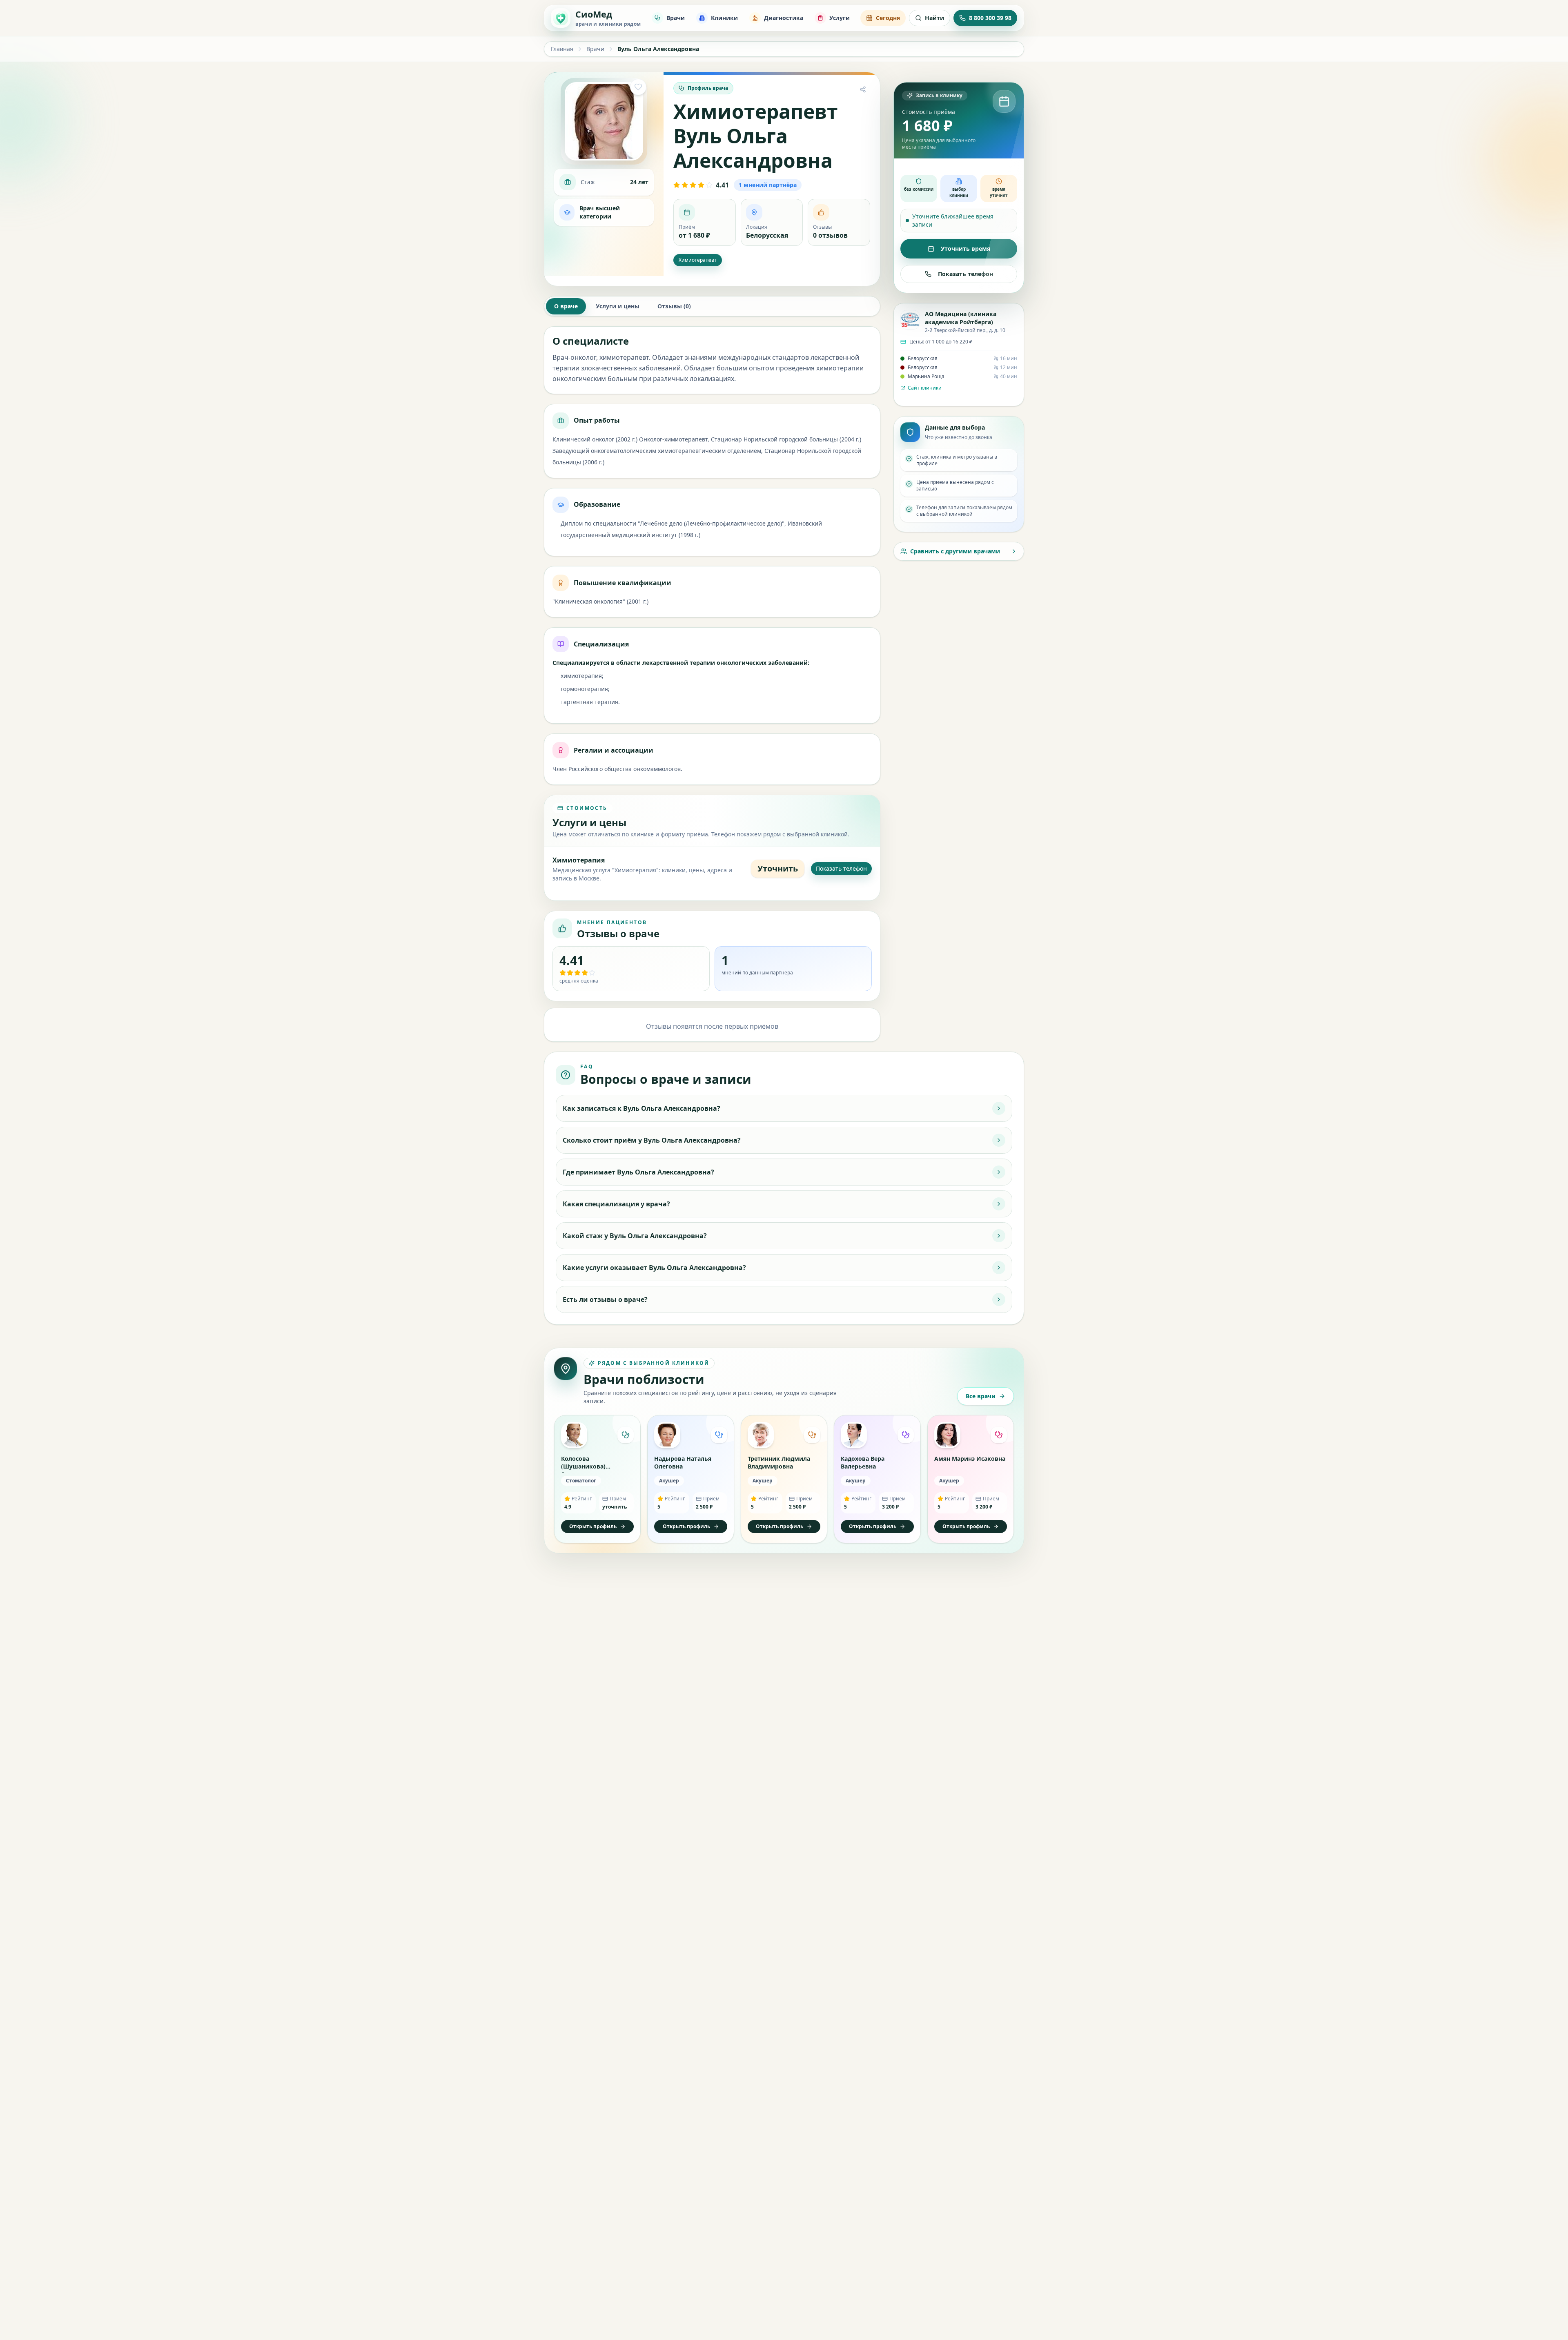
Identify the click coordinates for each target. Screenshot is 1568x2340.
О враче (566, 306)
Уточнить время (966, 248)
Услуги (840, 18)
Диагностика (784, 18)
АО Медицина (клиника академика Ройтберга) (961, 318)
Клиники (724, 18)
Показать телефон (841, 868)
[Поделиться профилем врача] (863, 89)
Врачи (676, 18)
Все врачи (981, 1396)
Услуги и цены (618, 306)
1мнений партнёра (768, 185)
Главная (562, 49)
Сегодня (888, 18)
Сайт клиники (925, 388)
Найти (934, 18)
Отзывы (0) (674, 306)
